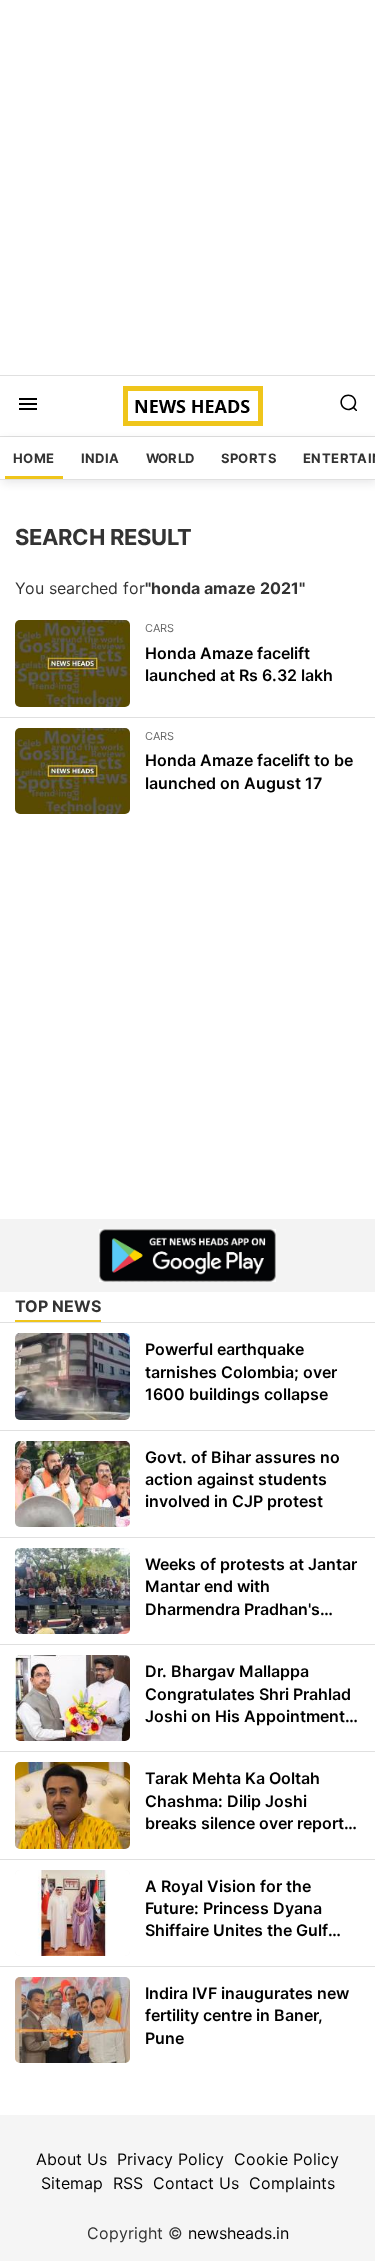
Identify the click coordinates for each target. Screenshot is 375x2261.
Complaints (292, 2183)
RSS (128, 2183)
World (170, 458)
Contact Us (196, 2183)
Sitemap (72, 2183)
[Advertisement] (187, 187)
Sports (249, 458)
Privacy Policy (170, 2159)
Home (34, 458)
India (100, 458)
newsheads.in (238, 2233)
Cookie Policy (286, 2159)
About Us (71, 2159)
